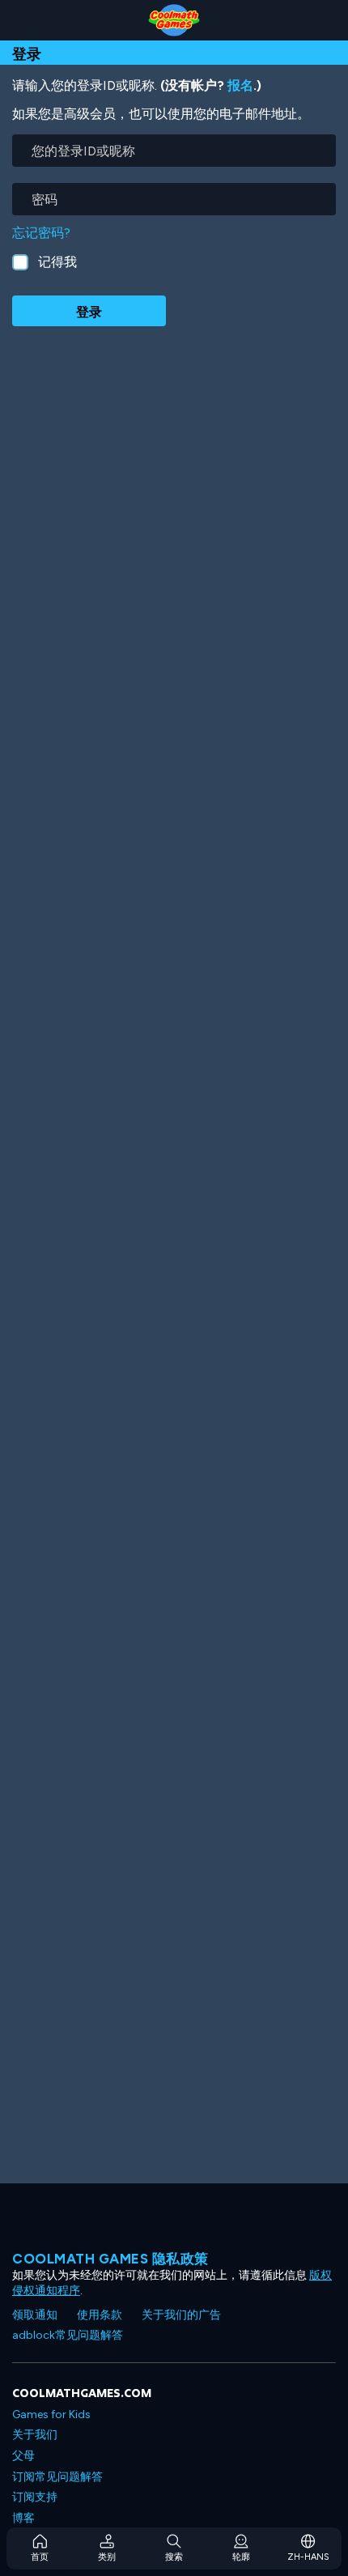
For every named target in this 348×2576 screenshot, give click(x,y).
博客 (23, 2518)
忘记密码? (41, 233)
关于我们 (35, 2435)
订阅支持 (35, 2497)
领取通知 (35, 2315)
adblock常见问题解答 (68, 2335)
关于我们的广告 (181, 2315)
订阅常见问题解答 (57, 2477)
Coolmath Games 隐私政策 (110, 2259)
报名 (240, 85)
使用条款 (100, 2315)
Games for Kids (51, 2414)
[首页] (174, 20)
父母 (23, 2456)
